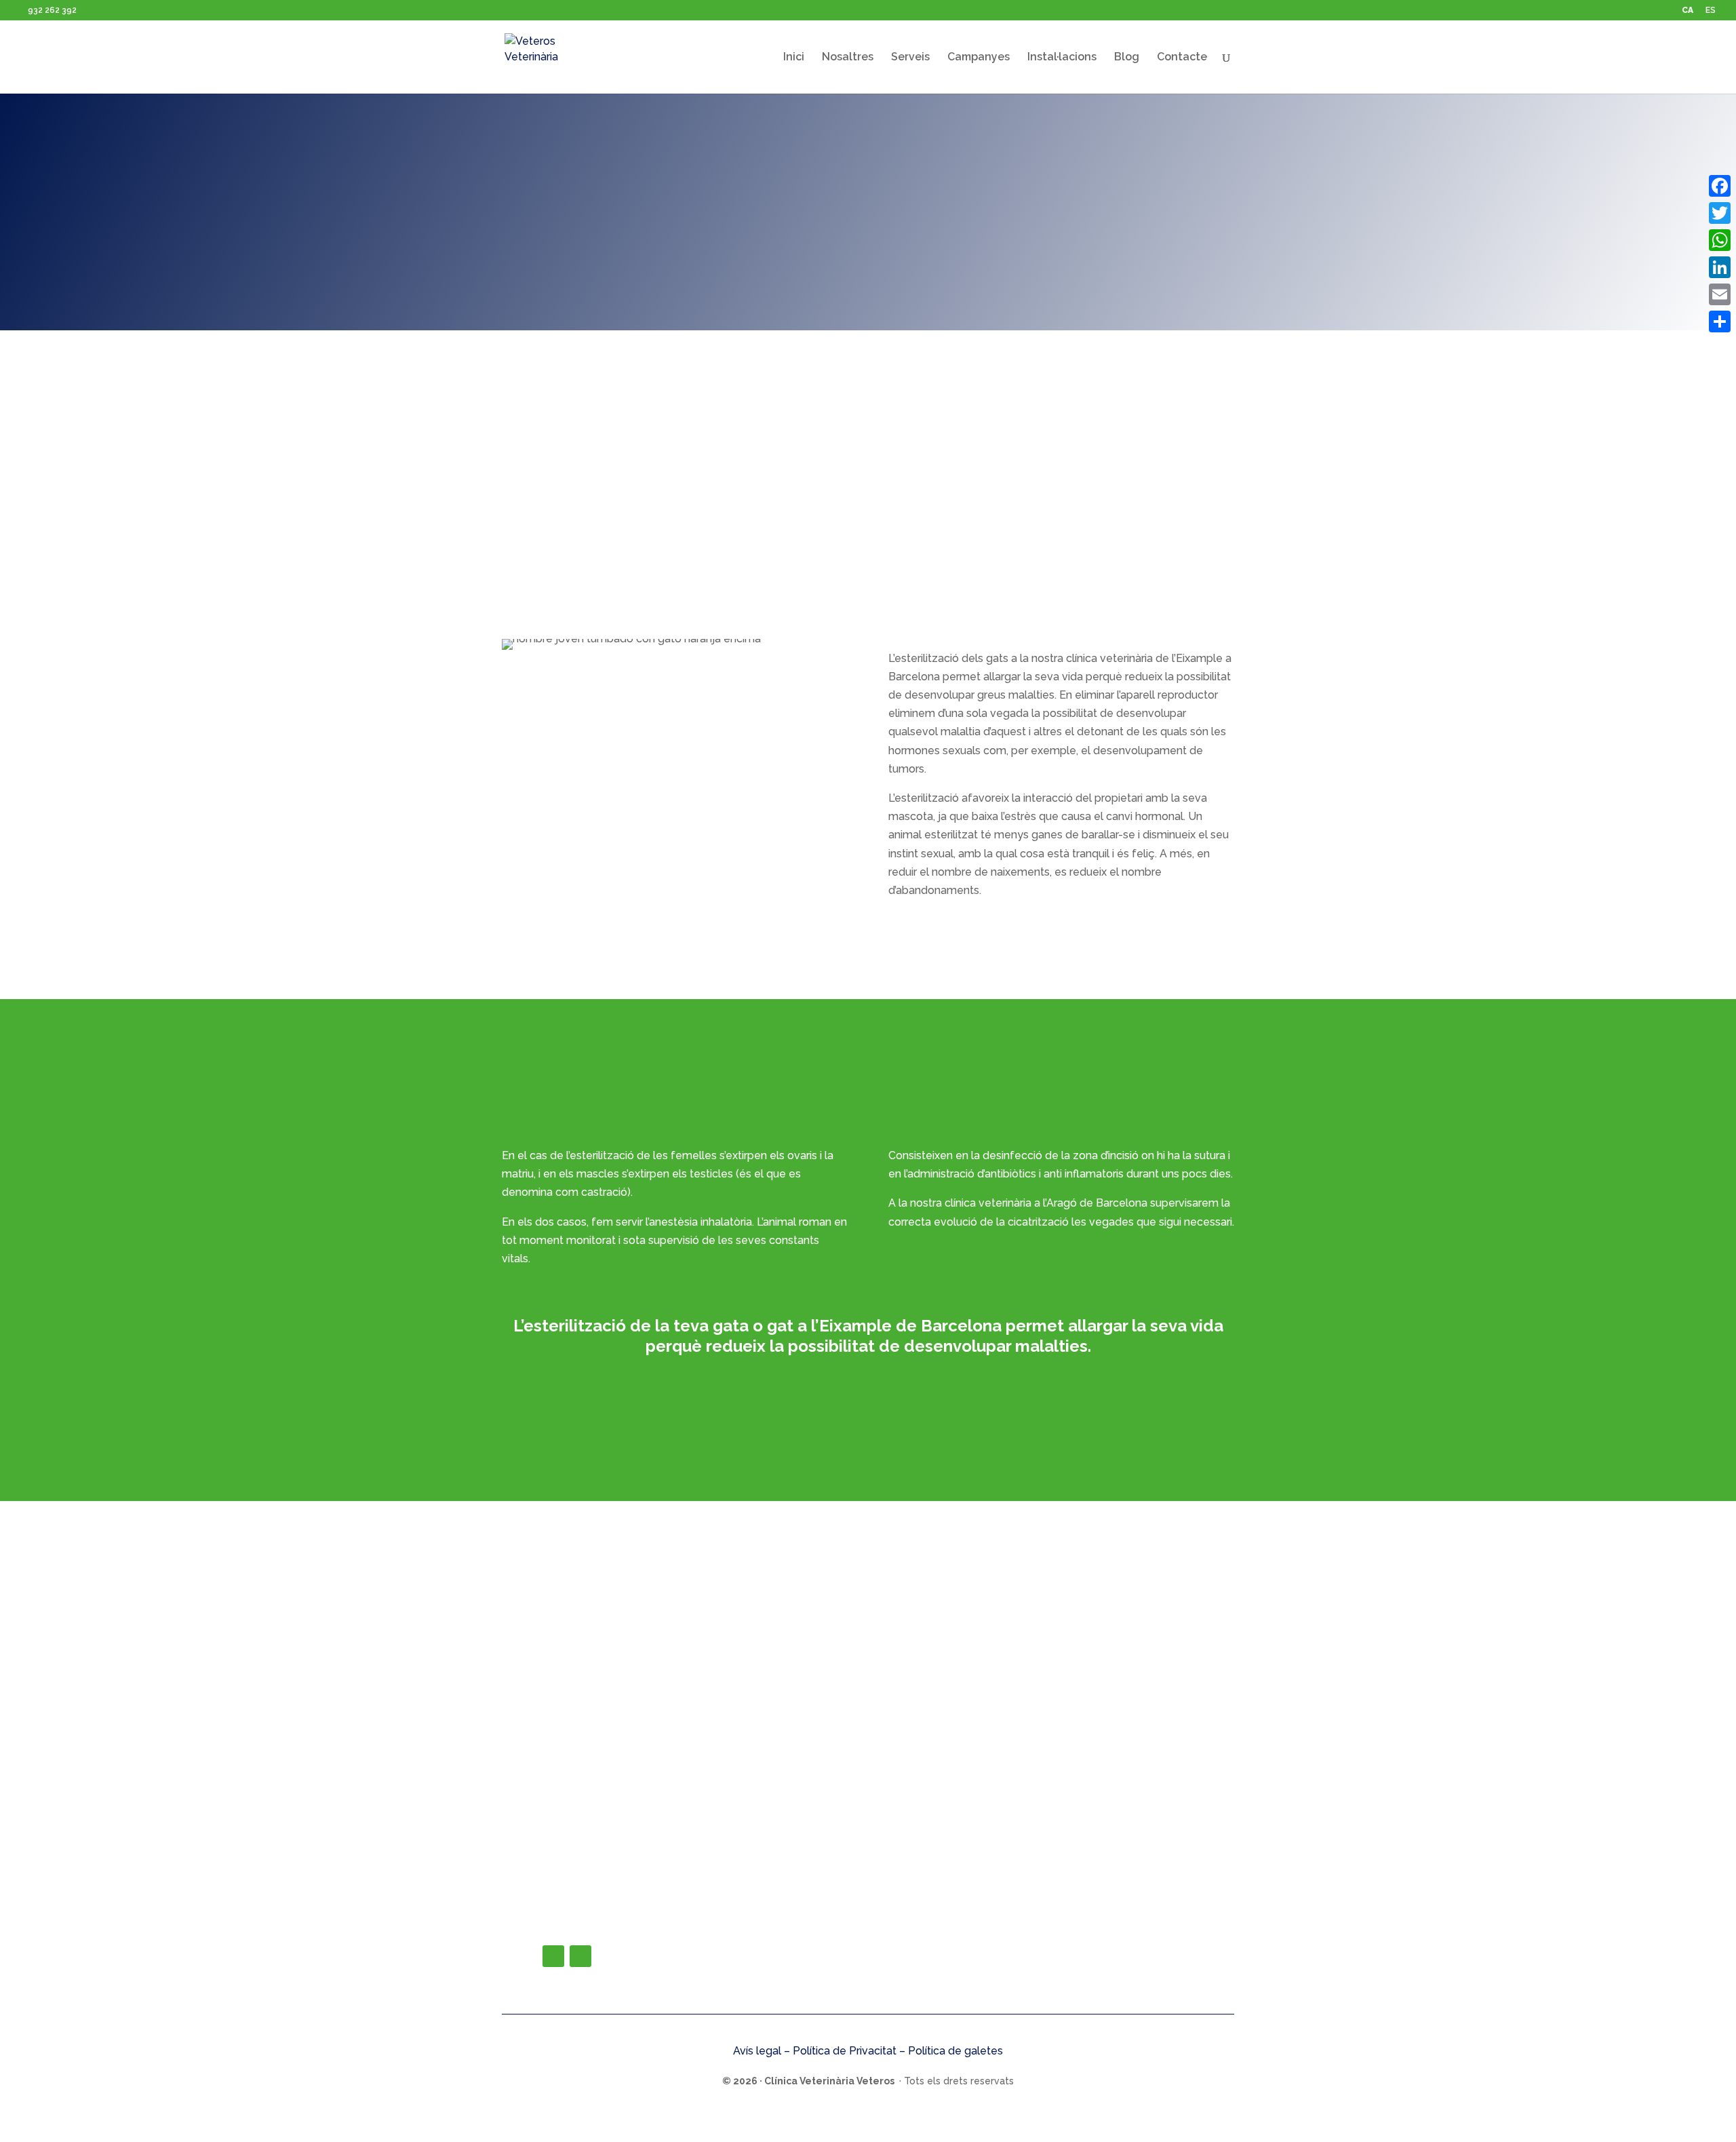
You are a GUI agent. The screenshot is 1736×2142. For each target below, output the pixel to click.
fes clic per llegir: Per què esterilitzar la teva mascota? (868, 1393)
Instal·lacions (1062, 58)
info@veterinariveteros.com (619, 1925)
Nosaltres (848, 58)
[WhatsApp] (1720, 240)
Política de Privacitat (845, 2051)
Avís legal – (763, 2051)
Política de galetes (955, 2051)
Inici (794, 58)
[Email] (1720, 294)
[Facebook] (1720, 186)
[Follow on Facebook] (553, 1956)
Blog (1127, 58)
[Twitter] (1720, 213)
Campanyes (979, 58)
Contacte (1182, 58)
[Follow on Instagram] (580, 1956)
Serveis (910, 58)
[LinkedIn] (1720, 267)
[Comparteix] (1720, 322)
